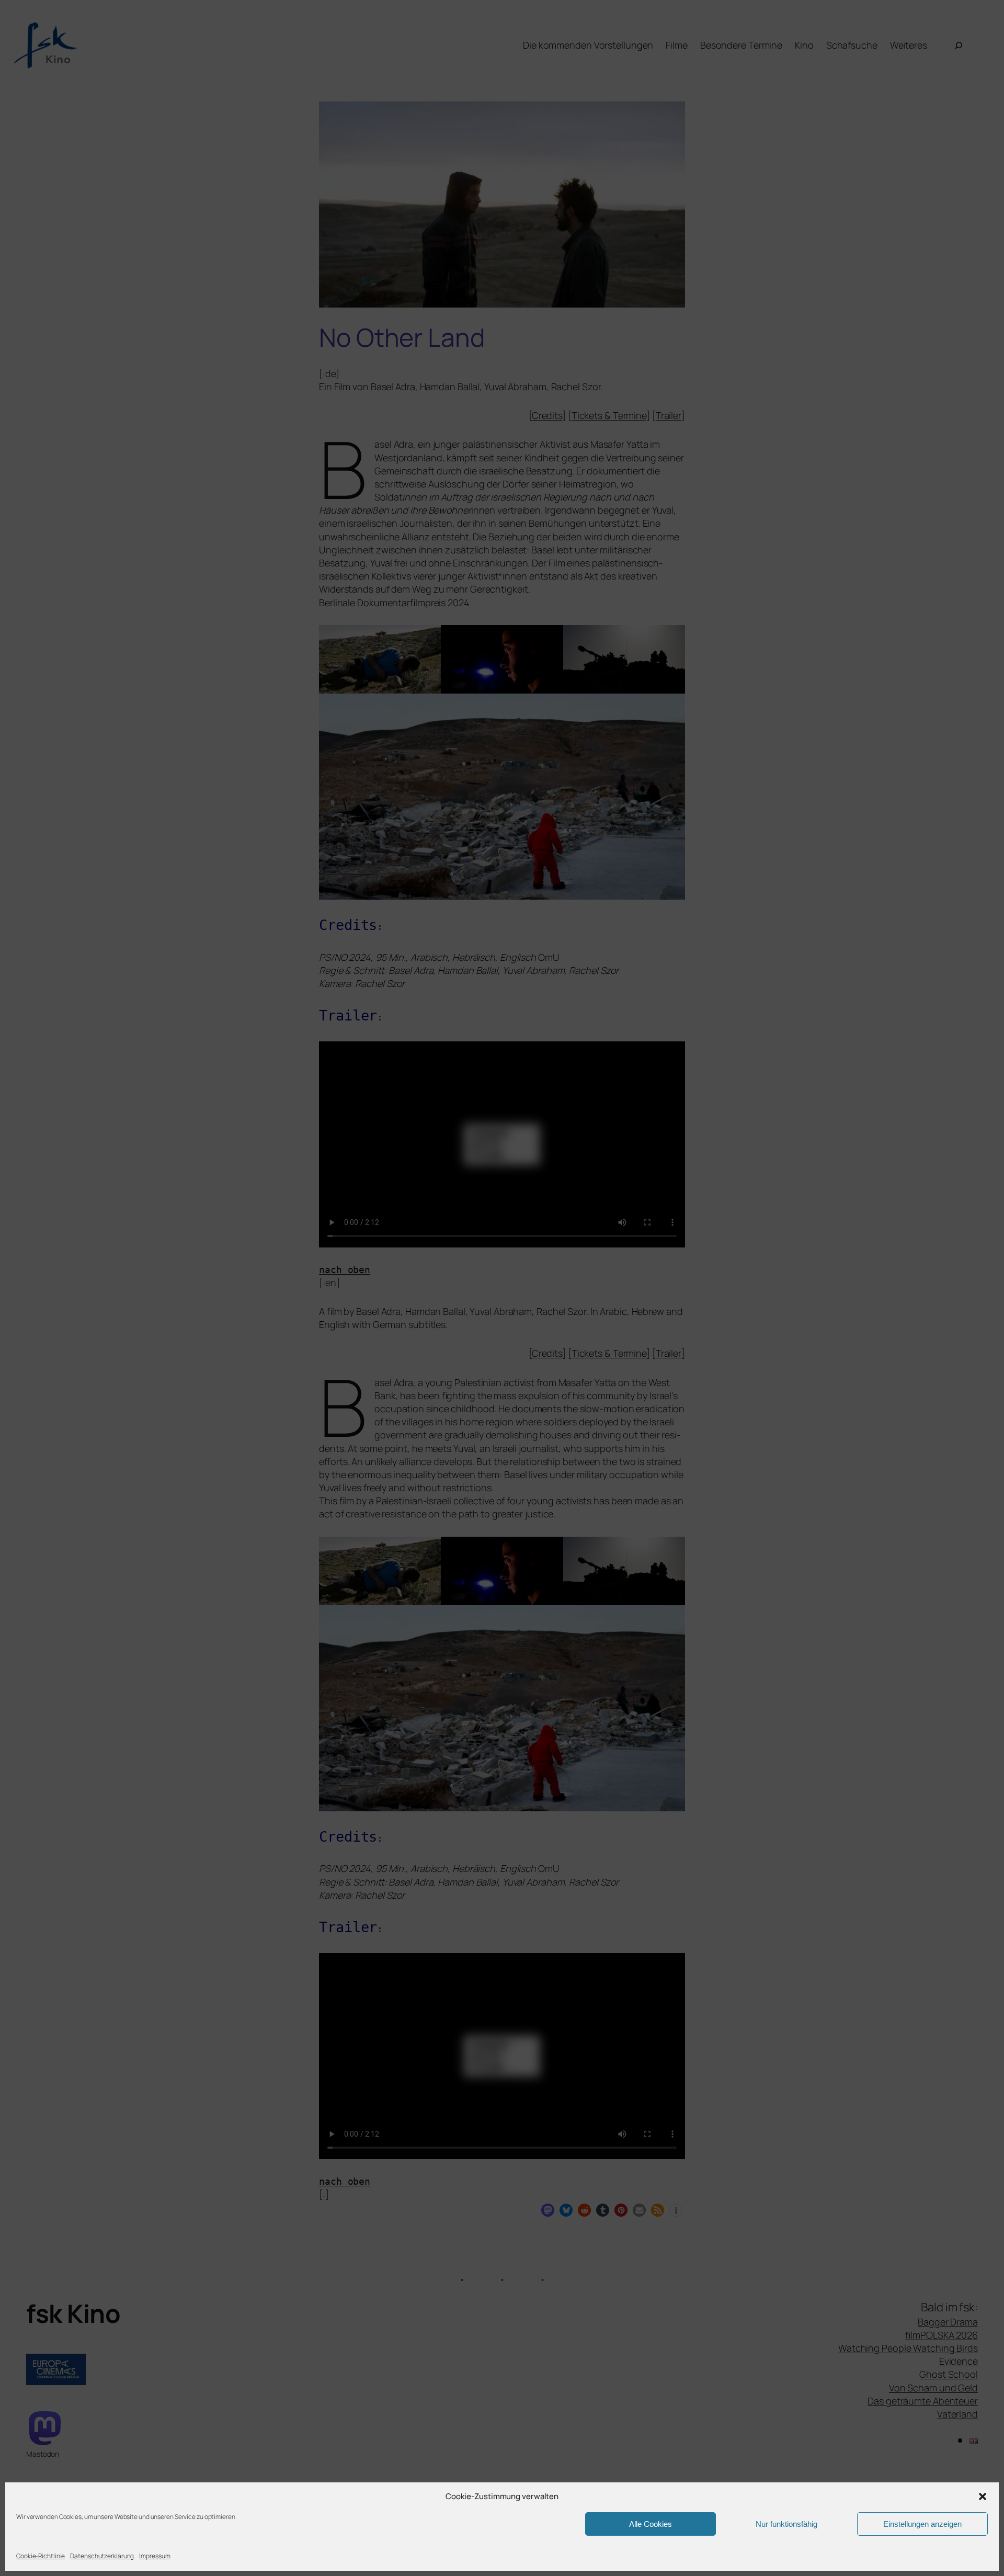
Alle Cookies (651, 2524)
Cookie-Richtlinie (41, 2556)
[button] (983, 2496)
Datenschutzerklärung (102, 2556)
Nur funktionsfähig (786, 2524)
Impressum (155, 2556)
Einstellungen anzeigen (922, 2524)
